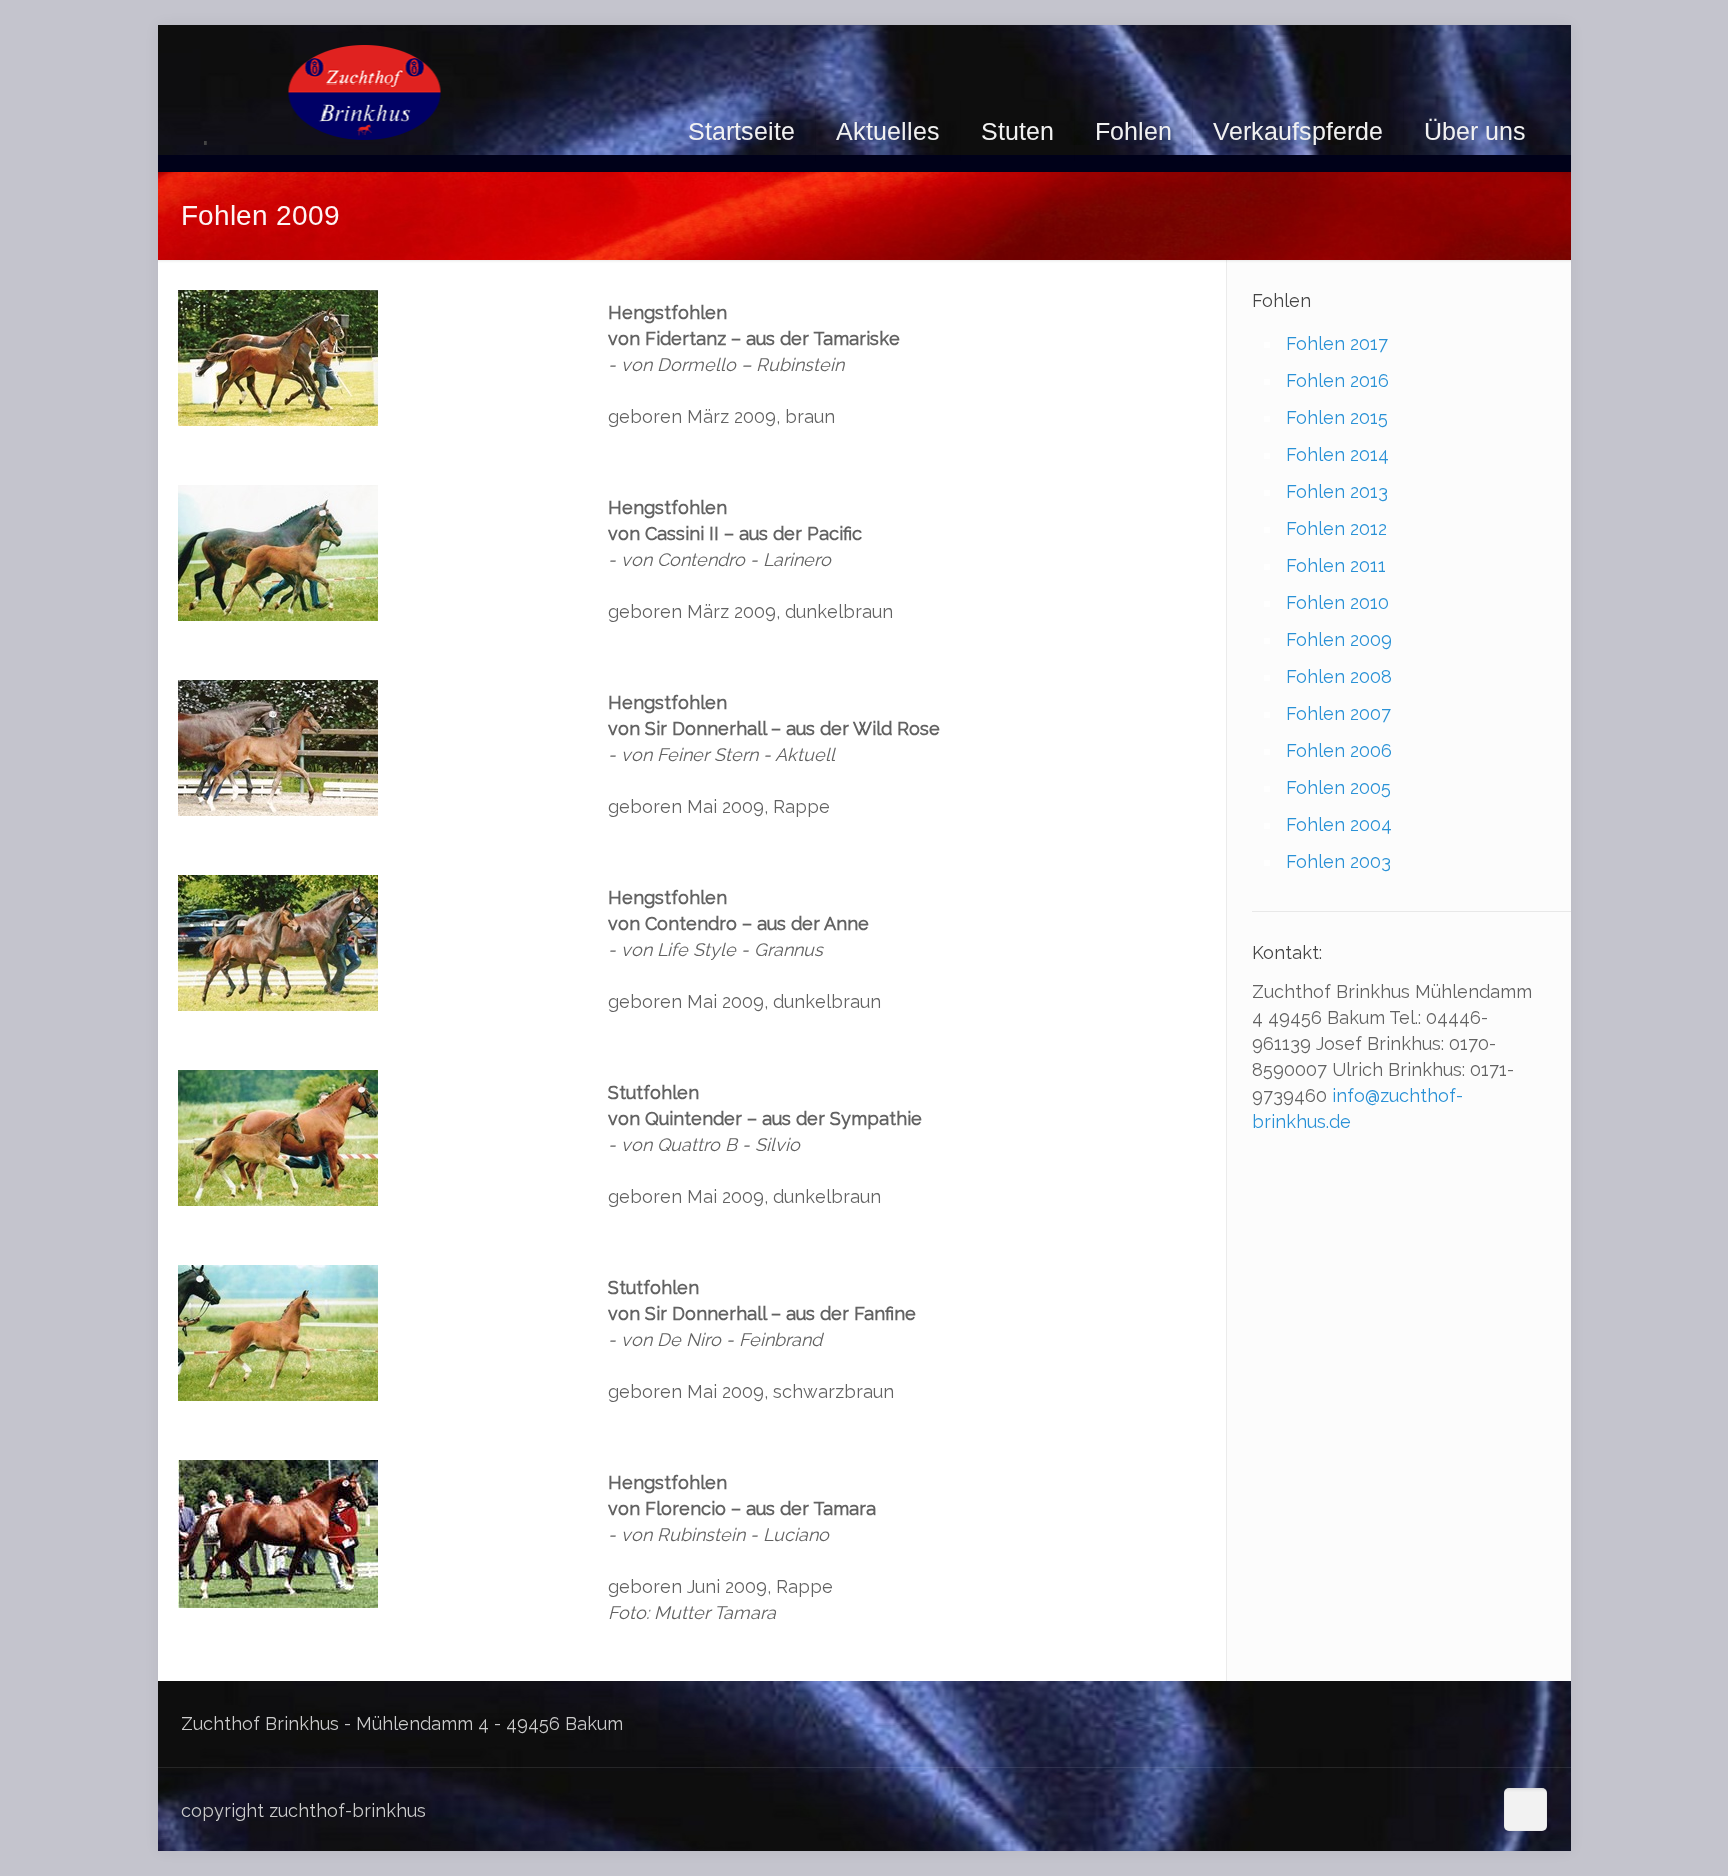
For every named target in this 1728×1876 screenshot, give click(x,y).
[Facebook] (1473, 1812)
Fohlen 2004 (1339, 824)
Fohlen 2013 (1337, 491)
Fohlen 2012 (1336, 528)
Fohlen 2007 (1338, 713)
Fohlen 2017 (1337, 343)
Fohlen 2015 (1337, 417)
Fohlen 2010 (1337, 602)
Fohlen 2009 (1339, 639)
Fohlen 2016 (1337, 380)
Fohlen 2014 (1337, 454)
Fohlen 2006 (1339, 750)
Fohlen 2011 (1336, 565)
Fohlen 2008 (1339, 676)
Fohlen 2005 (1338, 787)
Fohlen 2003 (1338, 861)
